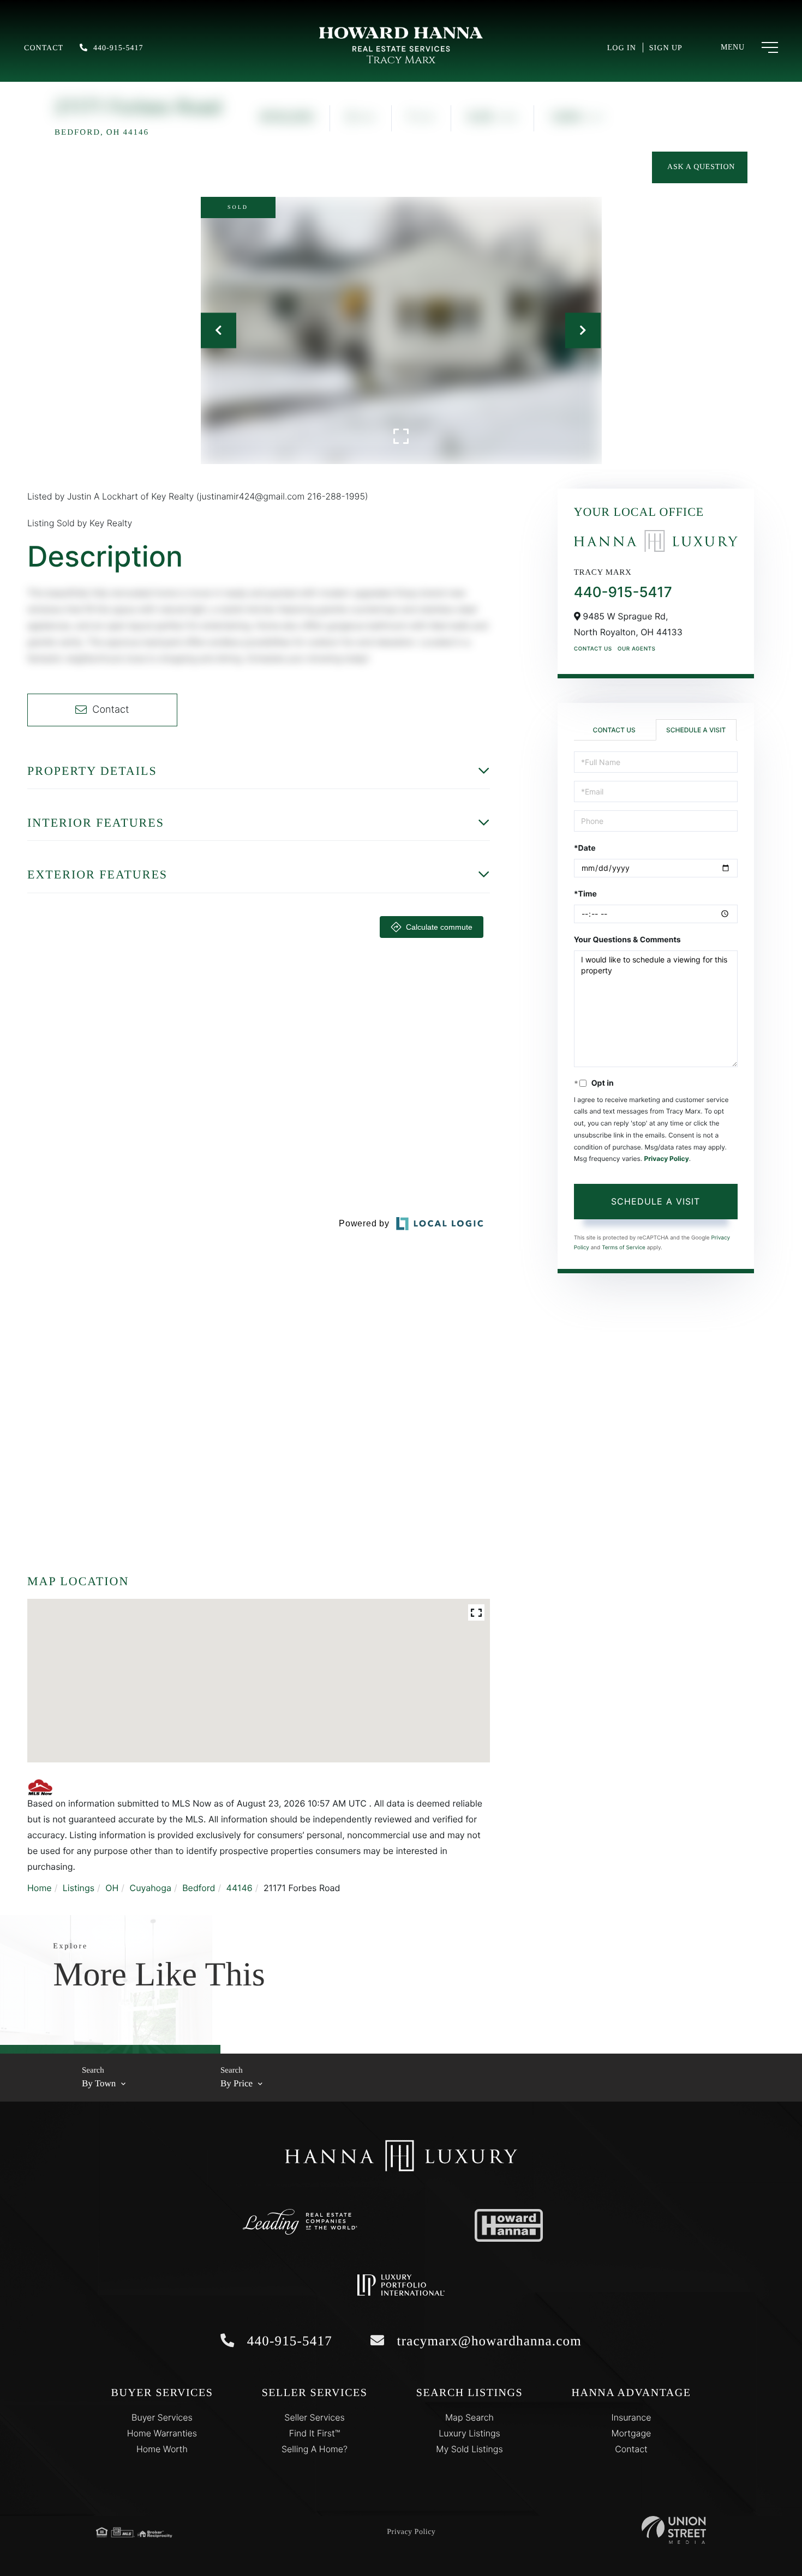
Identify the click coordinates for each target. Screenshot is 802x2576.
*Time (585, 894)
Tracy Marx (401, 60)
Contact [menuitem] (631, 2449)
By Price (237, 2083)
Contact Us (593, 649)
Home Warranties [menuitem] (162, 2433)
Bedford (199, 1888)
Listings (79, 1888)
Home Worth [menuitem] (162, 2449)
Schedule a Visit (696, 730)
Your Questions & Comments (627, 940)
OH (112, 1888)
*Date (585, 848)
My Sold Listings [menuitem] (469, 2449)
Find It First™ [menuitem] (315, 2433)
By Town (99, 2083)
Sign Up (666, 48)
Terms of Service (624, 1248)
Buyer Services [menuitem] (162, 2417)
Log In (622, 48)
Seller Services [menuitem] (314, 2417)
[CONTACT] (700, 167)
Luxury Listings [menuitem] (469, 2433)
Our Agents (637, 649)
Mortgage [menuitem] (632, 2433)
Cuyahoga (151, 1888)
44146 (240, 1888)
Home (40, 1888)
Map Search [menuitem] (469, 2417)
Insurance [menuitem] (632, 2417)
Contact (44, 48)
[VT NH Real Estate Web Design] (674, 2530)
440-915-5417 (118, 48)
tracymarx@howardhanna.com (487, 2341)
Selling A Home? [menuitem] (315, 2449)
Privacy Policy (666, 1158)
